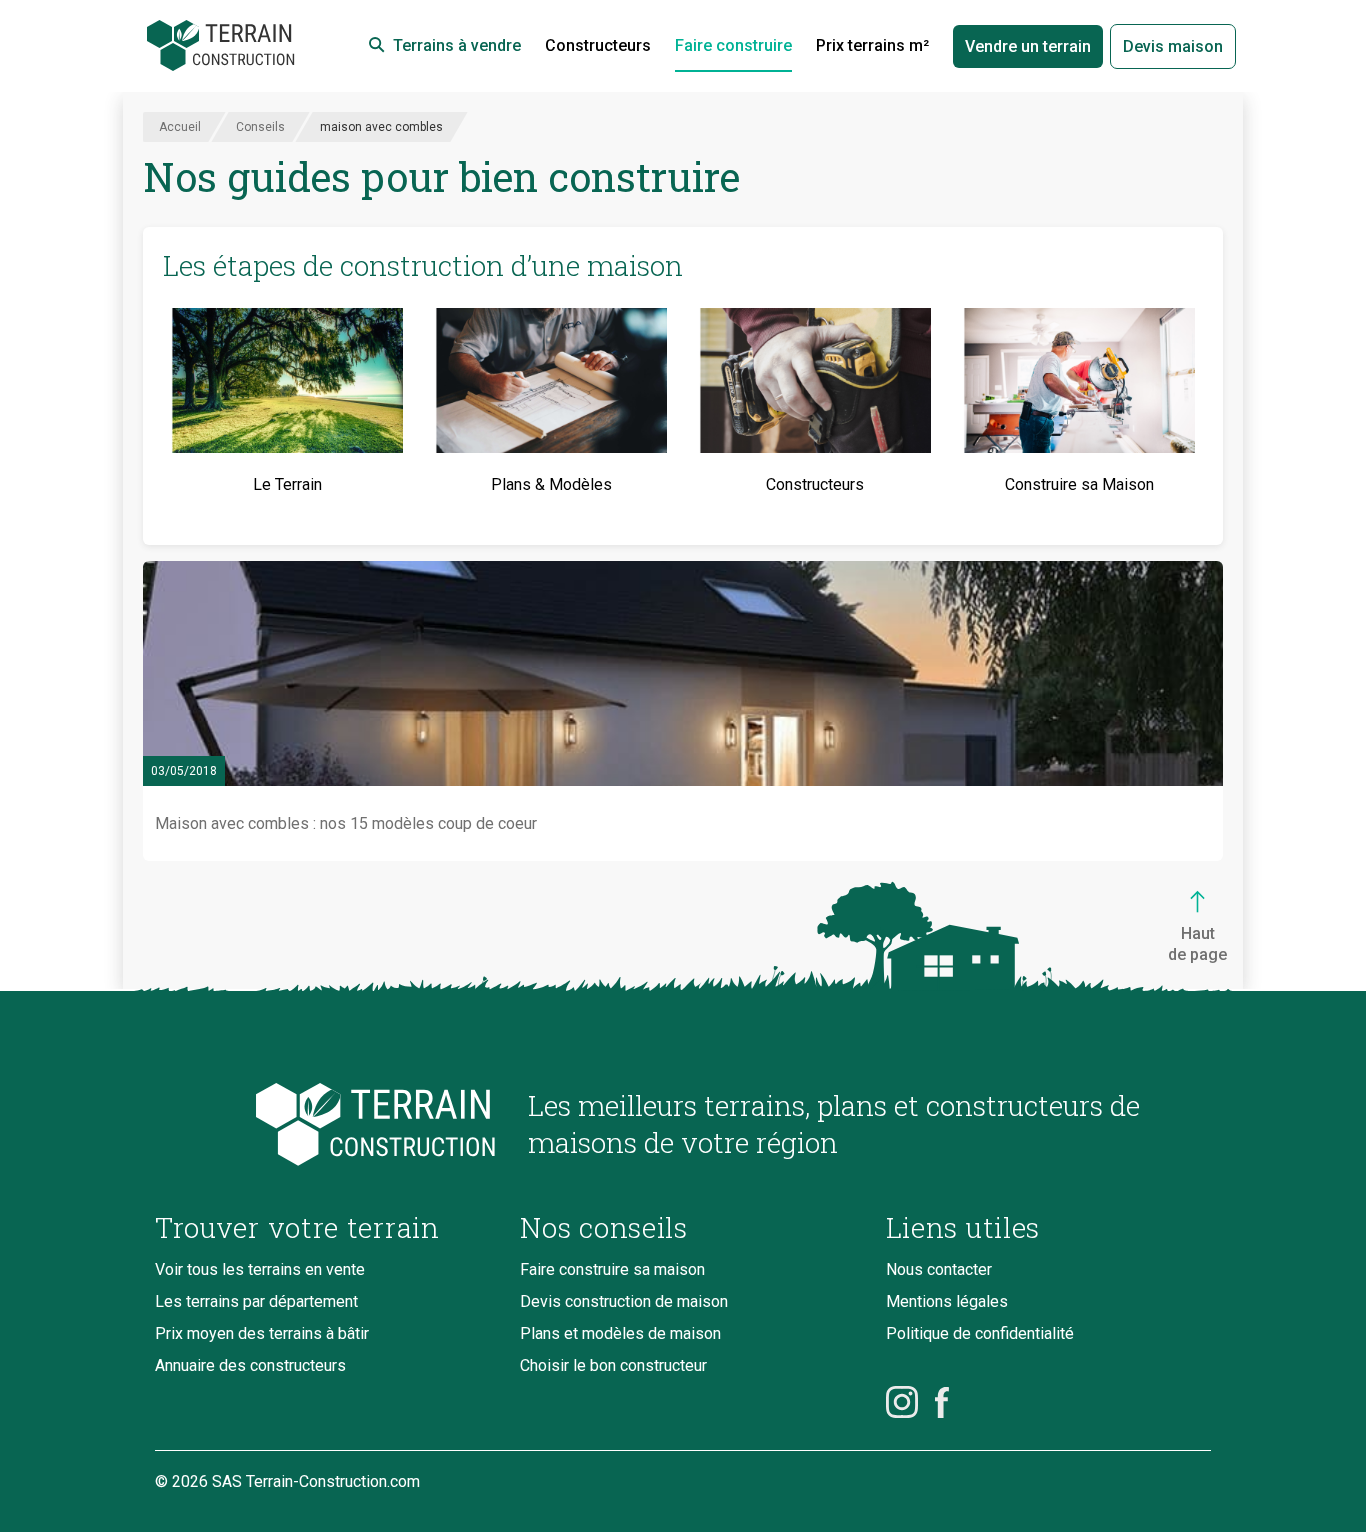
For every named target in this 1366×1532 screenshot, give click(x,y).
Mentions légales (947, 1301)
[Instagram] (902, 1402)
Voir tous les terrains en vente (260, 1269)
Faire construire (733, 45)
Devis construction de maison (624, 1301)
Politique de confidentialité (980, 1333)
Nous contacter (939, 1269)
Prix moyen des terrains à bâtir (262, 1333)
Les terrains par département (256, 1301)
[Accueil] (221, 46)
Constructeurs (598, 45)
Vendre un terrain (1028, 46)
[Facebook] (942, 1402)
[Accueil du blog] (325, 1124)
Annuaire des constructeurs (250, 1365)
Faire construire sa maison (612, 1269)
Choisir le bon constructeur (613, 1365)
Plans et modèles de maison (620, 1333)
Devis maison (1173, 46)
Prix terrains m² (872, 45)
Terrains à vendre (457, 45)
